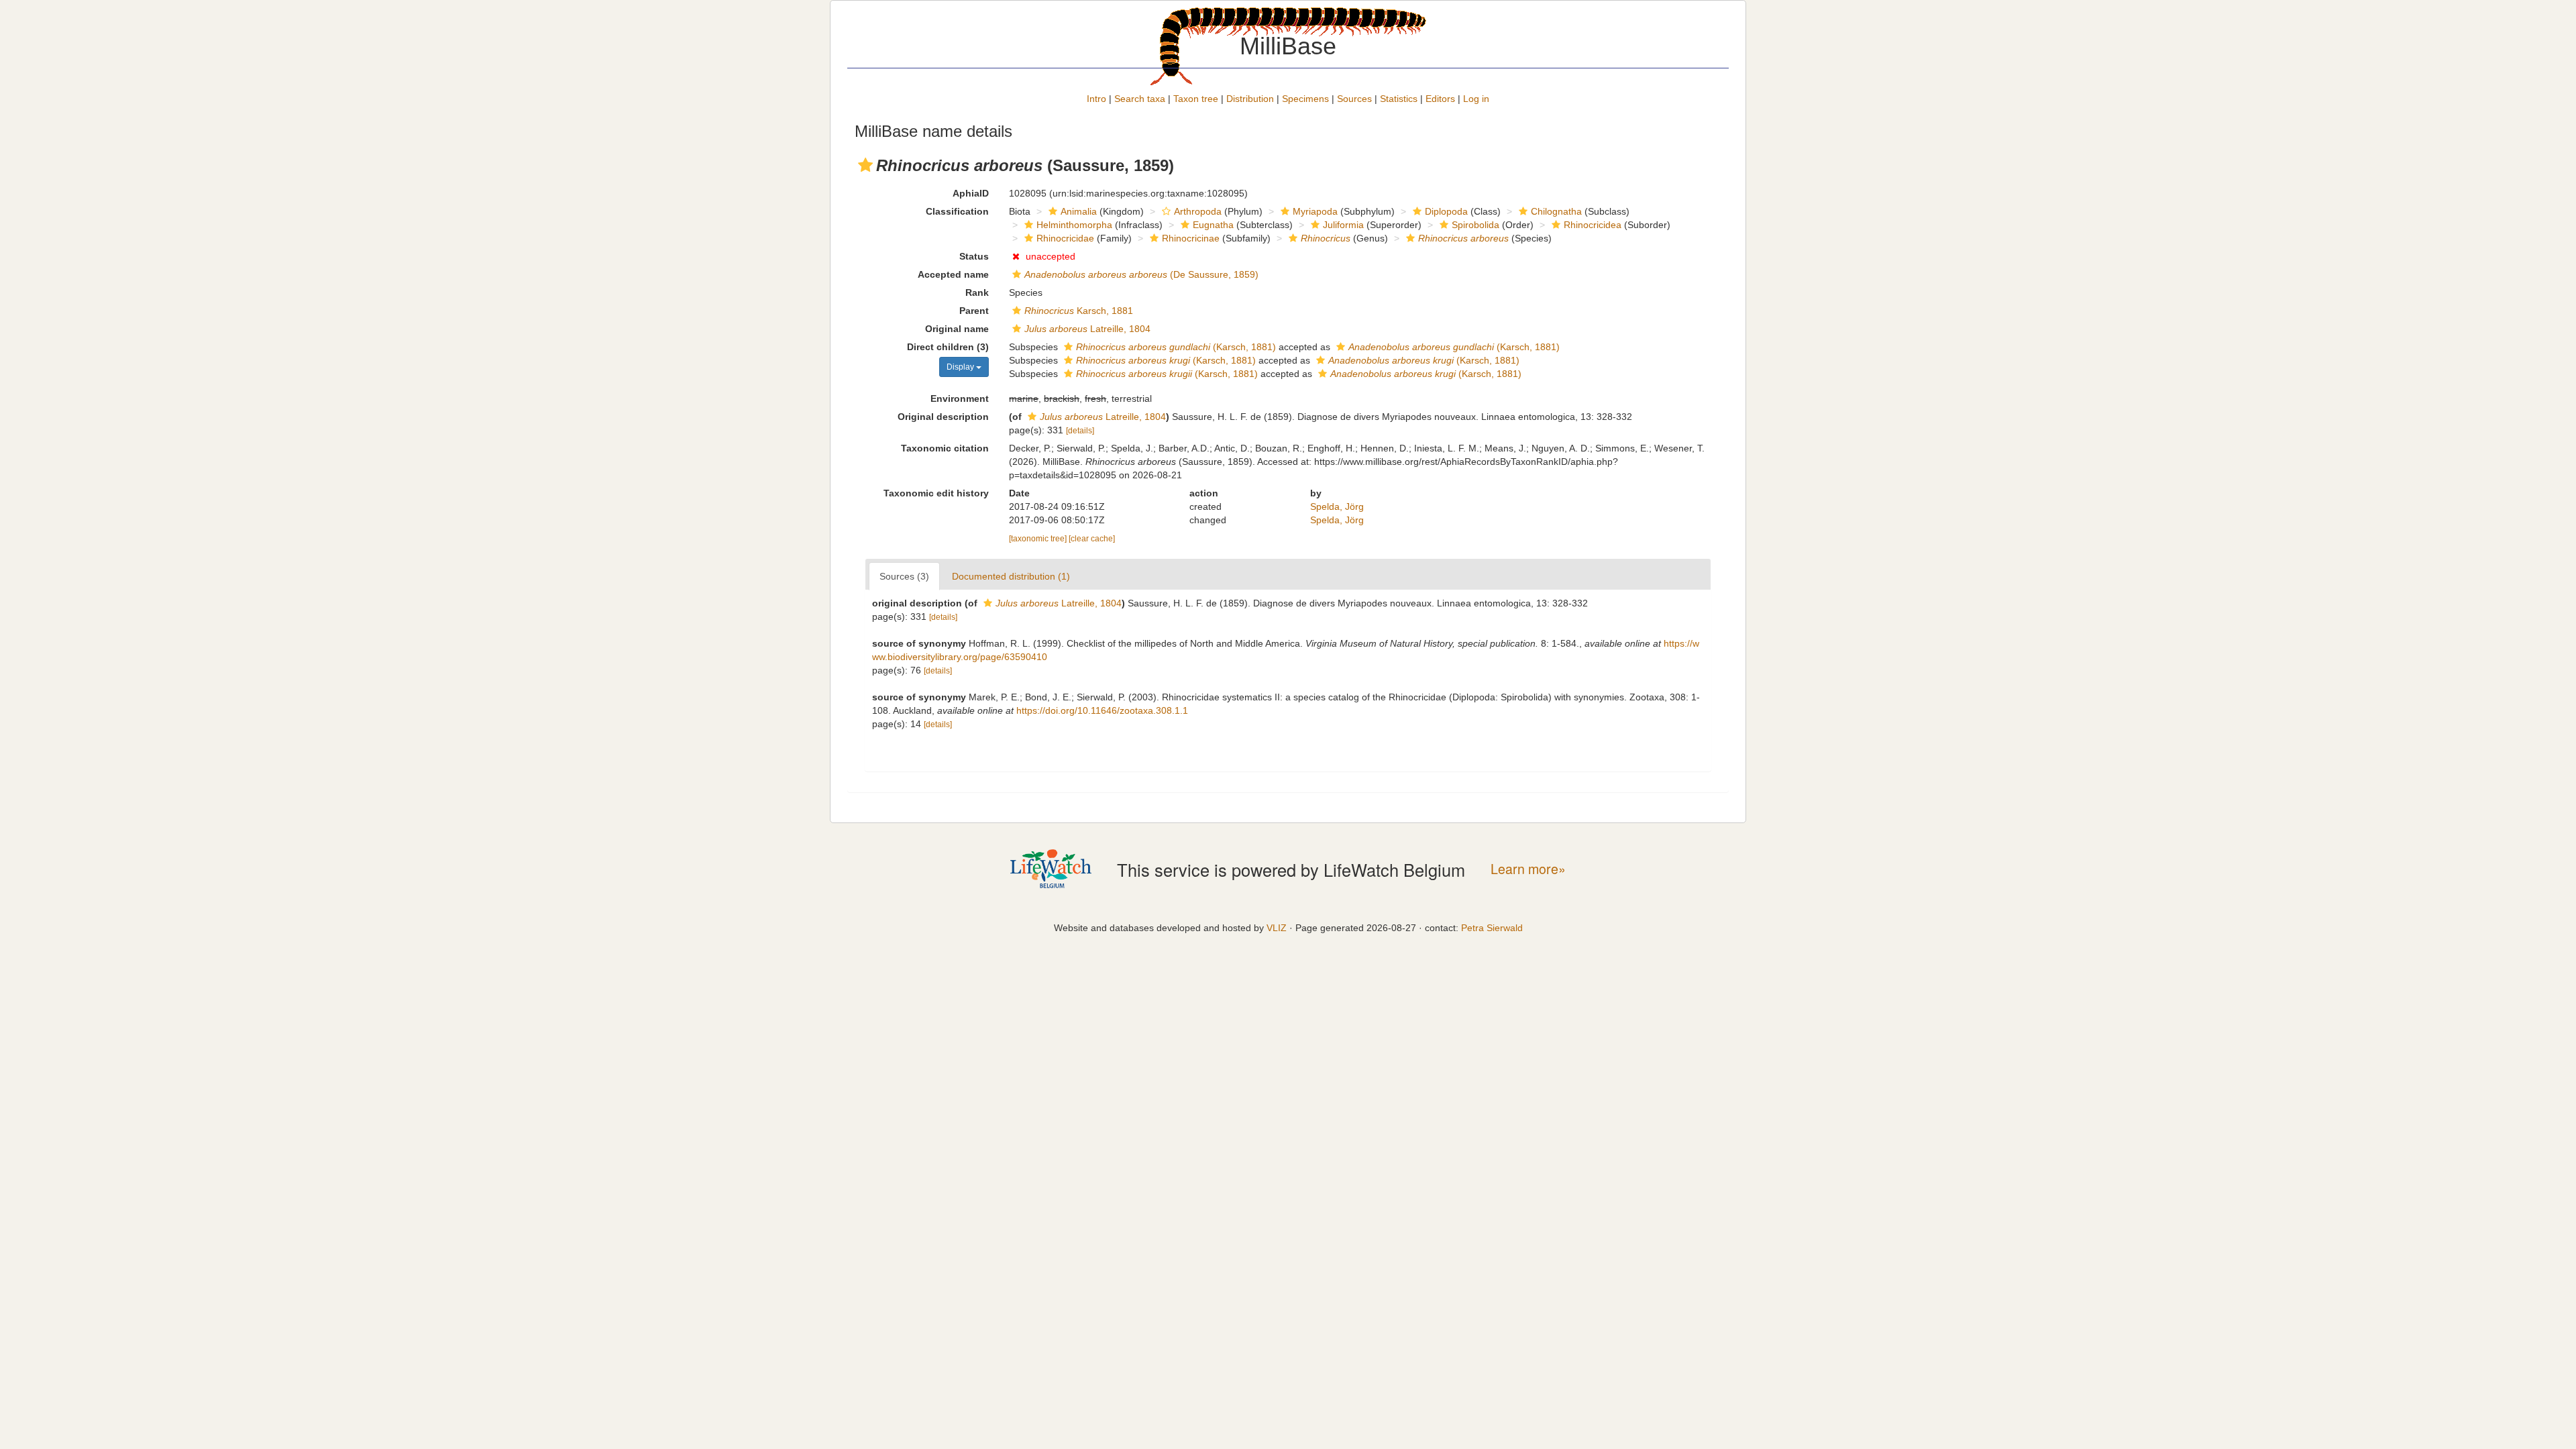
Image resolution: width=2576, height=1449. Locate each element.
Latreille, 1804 (1087, 329)
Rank (977, 292)
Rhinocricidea (1593, 225)
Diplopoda (1446, 211)
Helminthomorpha (1074, 225)
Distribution (1250, 99)
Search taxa (1140, 99)
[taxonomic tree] (1039, 539)
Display (961, 367)
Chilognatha (1556, 211)
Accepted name (953, 274)
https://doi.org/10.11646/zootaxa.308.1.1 (1102, 710)
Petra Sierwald (1492, 928)
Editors (1440, 99)
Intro (1096, 99)
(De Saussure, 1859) (1141, 274)
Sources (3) (904, 576)
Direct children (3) (948, 347)
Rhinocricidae (1065, 238)
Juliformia (1343, 225)
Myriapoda (1315, 211)
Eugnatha (1213, 225)
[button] (865, 165)
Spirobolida (1475, 225)
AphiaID (971, 193)
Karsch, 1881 (1079, 311)
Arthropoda (1198, 211)
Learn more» (1528, 869)
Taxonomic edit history (936, 493)
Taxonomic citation (945, 448)
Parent (974, 311)
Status (974, 256)
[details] (1080, 431)
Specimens (1305, 99)
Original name (957, 329)
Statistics (1399, 99)
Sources (1354, 99)
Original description (943, 417)
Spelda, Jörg (1337, 506)
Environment (960, 398)
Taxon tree (1196, 99)
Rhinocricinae (1191, 238)
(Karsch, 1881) (1176, 347)
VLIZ (1277, 928)
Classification (957, 211)
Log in (1476, 99)
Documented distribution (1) (1011, 576)
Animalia (1079, 211)
